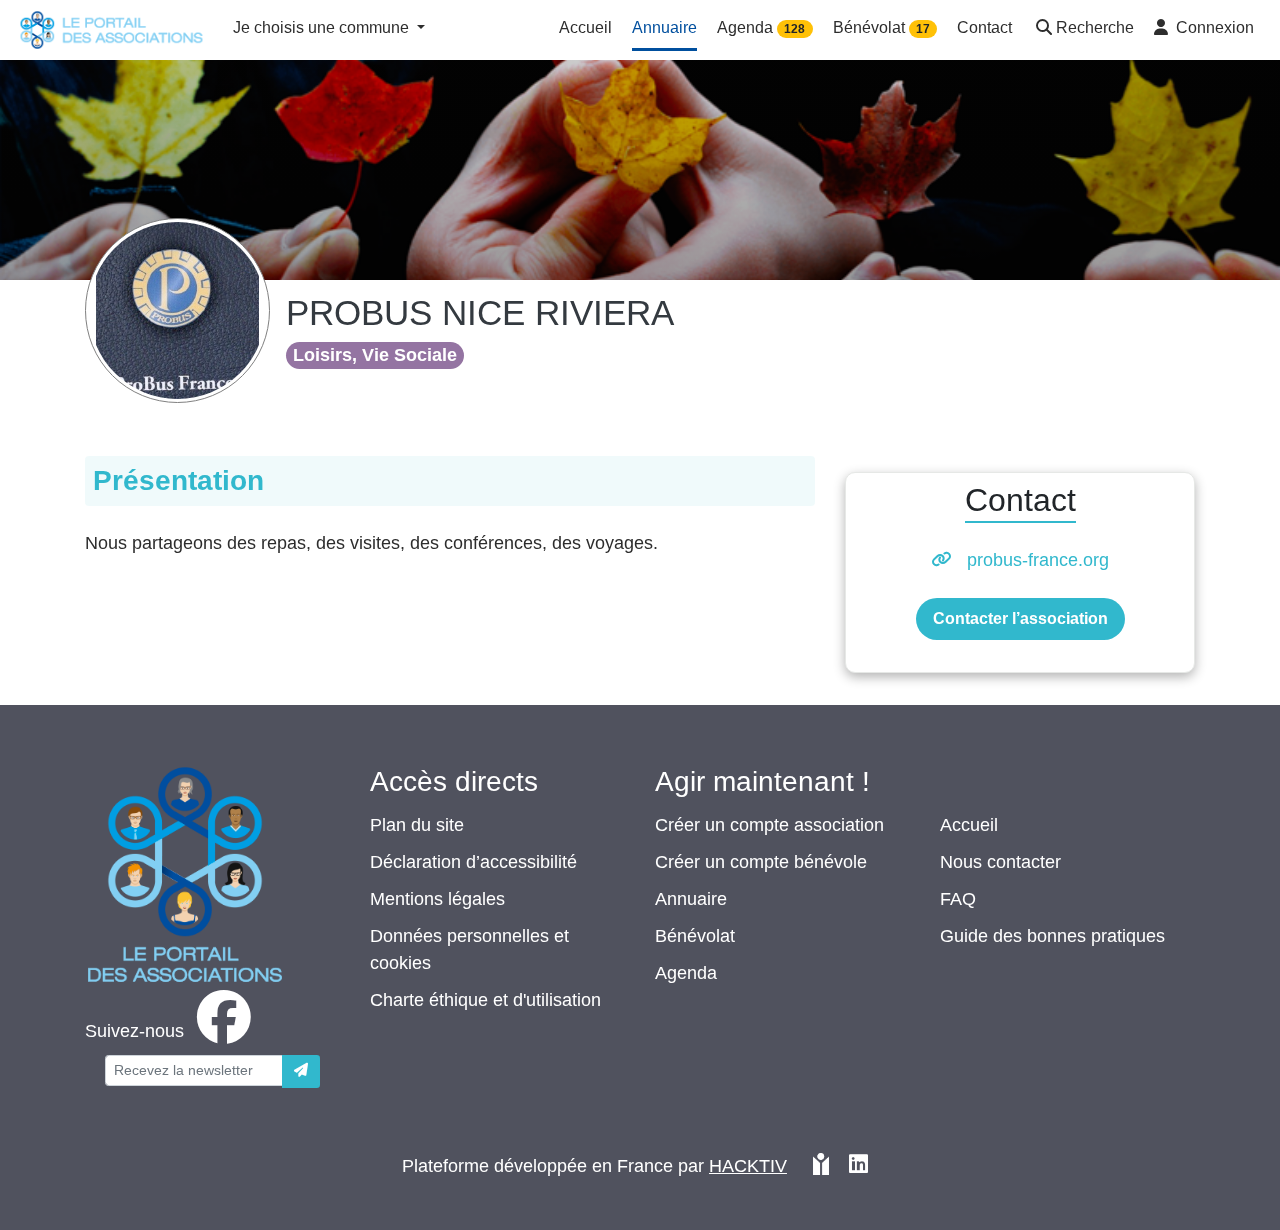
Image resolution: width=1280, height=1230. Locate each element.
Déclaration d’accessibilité (473, 862)
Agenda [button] (761, 27)
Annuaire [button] (664, 27)
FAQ (958, 899)
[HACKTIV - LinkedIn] (858, 1166)
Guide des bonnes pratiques (1052, 936)
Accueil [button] (585, 27)
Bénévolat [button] (881, 27)
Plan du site (417, 825)
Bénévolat (695, 936)
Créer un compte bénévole (761, 862)
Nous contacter (1000, 862)
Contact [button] (984, 27)
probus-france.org (1038, 560)
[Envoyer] (301, 1071)
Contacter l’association (1020, 618)
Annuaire (691, 899)
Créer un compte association (769, 825)
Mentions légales (437, 899)
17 (923, 29)
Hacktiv (748, 1166)
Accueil (969, 825)
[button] (1083, 29)
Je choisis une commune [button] (323, 27)
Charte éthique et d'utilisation (485, 1000)
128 (794, 29)
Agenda (686, 973)
